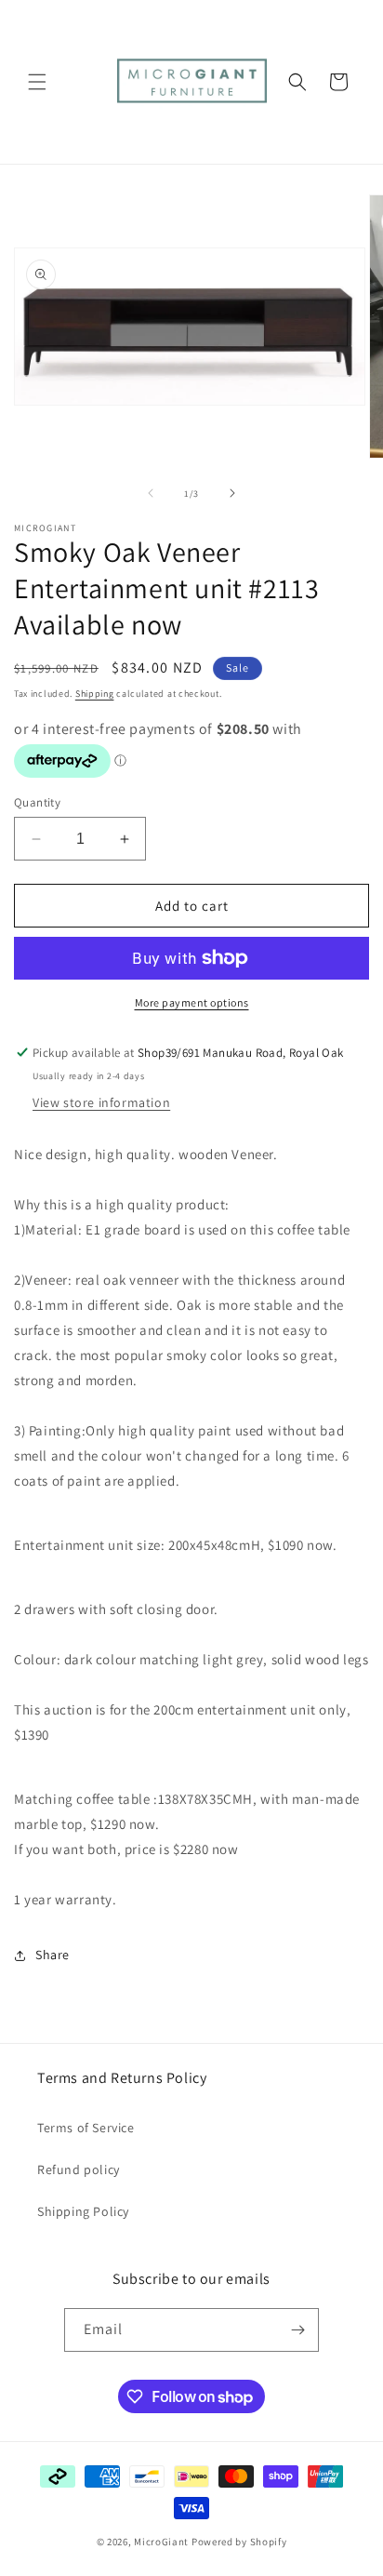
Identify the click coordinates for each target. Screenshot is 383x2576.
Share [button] (53, 1955)
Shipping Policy (83, 2211)
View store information (101, 1102)
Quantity (37, 802)
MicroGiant (161, 2542)
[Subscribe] (297, 2330)
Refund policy (79, 2169)
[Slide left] (151, 493)
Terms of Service (86, 2128)
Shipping (95, 694)
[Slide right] (232, 493)
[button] (37, 82)
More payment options (192, 1002)
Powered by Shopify (239, 2542)
